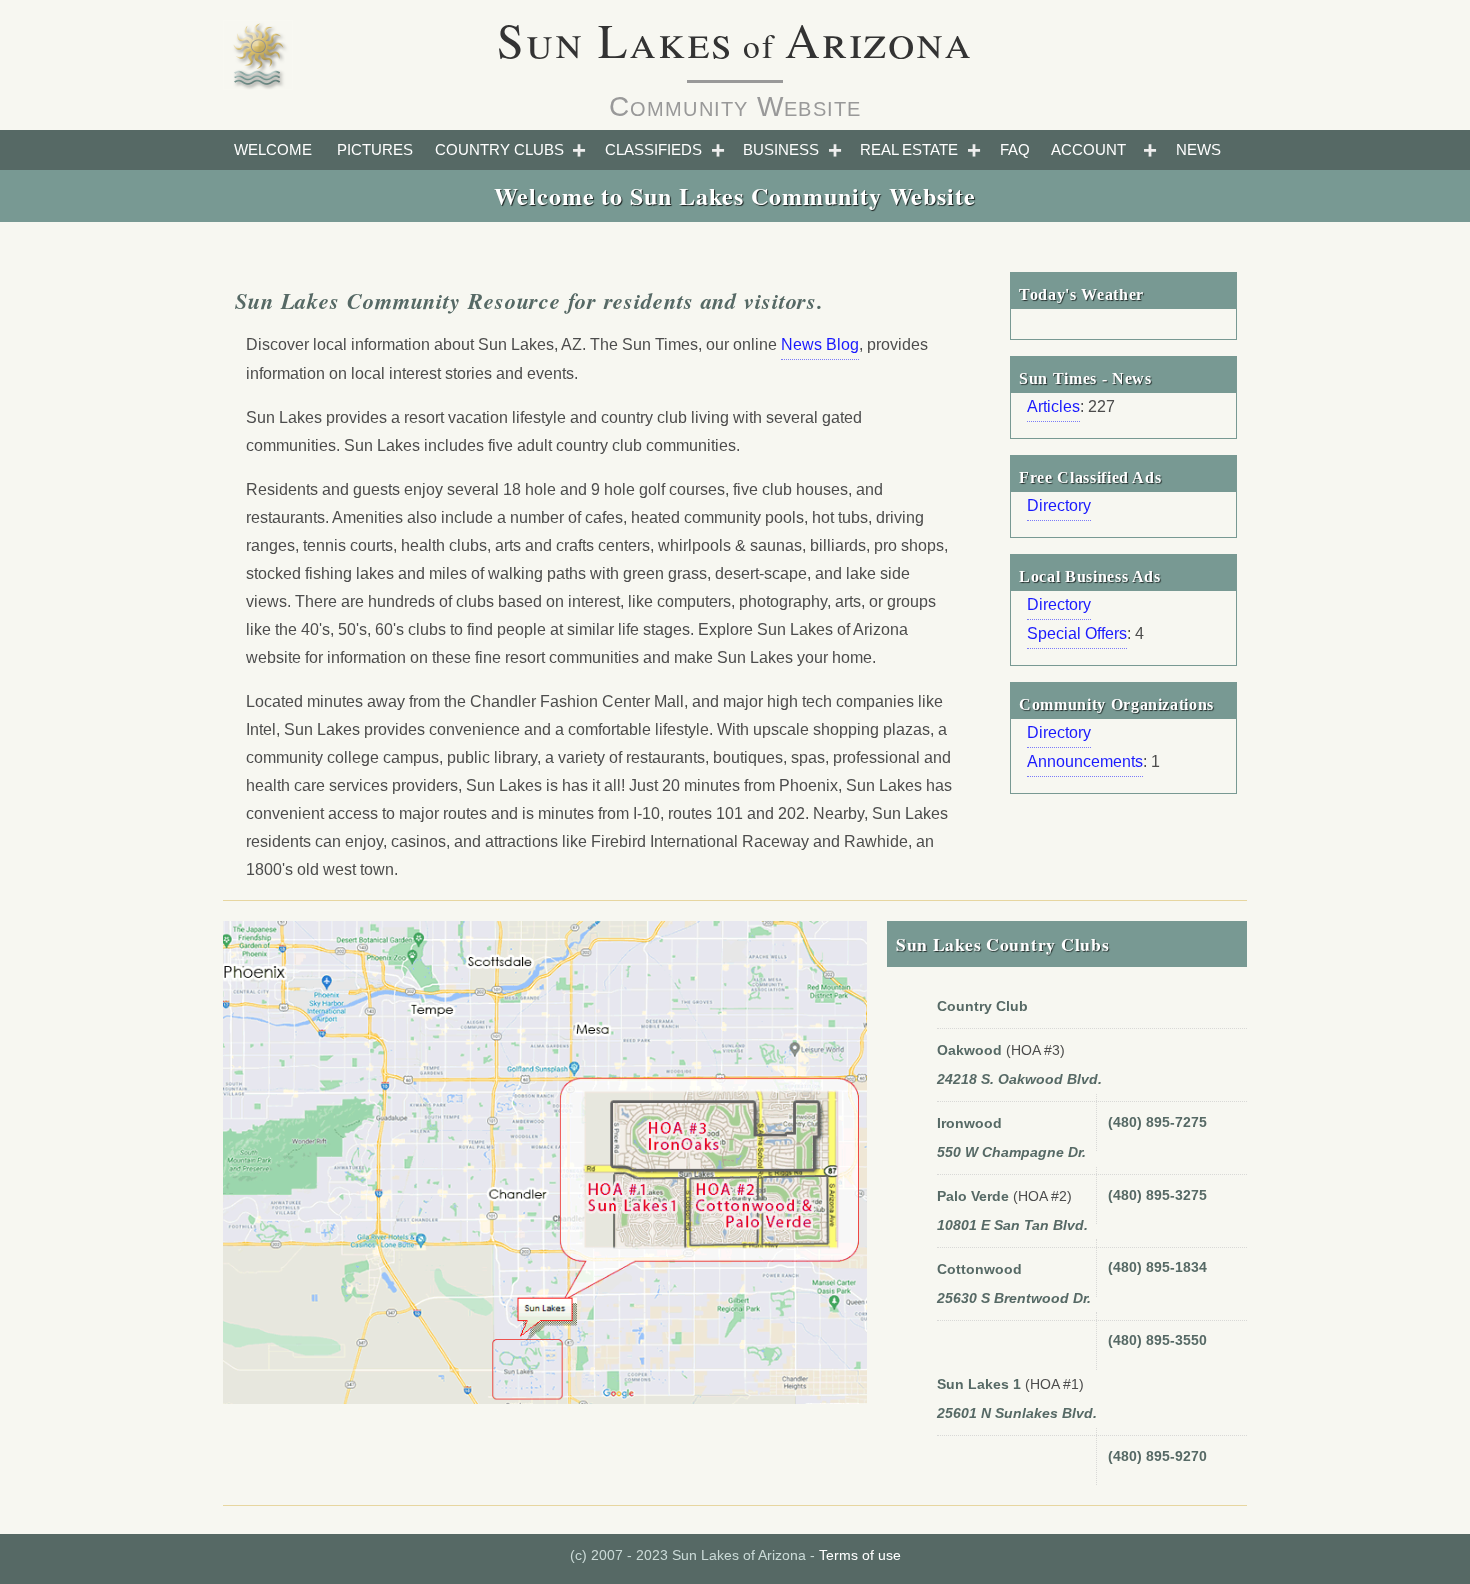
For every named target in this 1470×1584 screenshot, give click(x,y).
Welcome (273, 149)
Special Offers (1077, 633)
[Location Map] (545, 1170)
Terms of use (860, 1555)
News (1198, 149)
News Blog (820, 344)
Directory (1059, 505)
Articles (1053, 406)
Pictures (375, 149)
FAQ (1015, 149)
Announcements (1085, 761)
